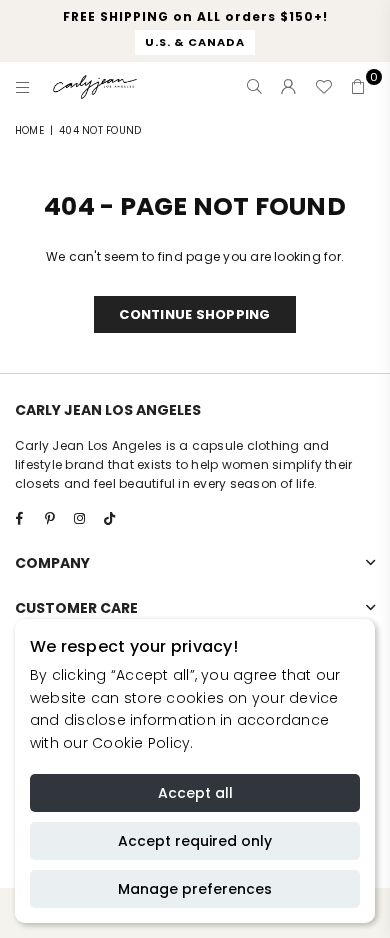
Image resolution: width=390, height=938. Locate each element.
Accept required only (195, 841)
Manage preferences (195, 889)
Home (29, 130)
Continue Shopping (194, 314)
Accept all (195, 793)
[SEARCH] (255, 87)
